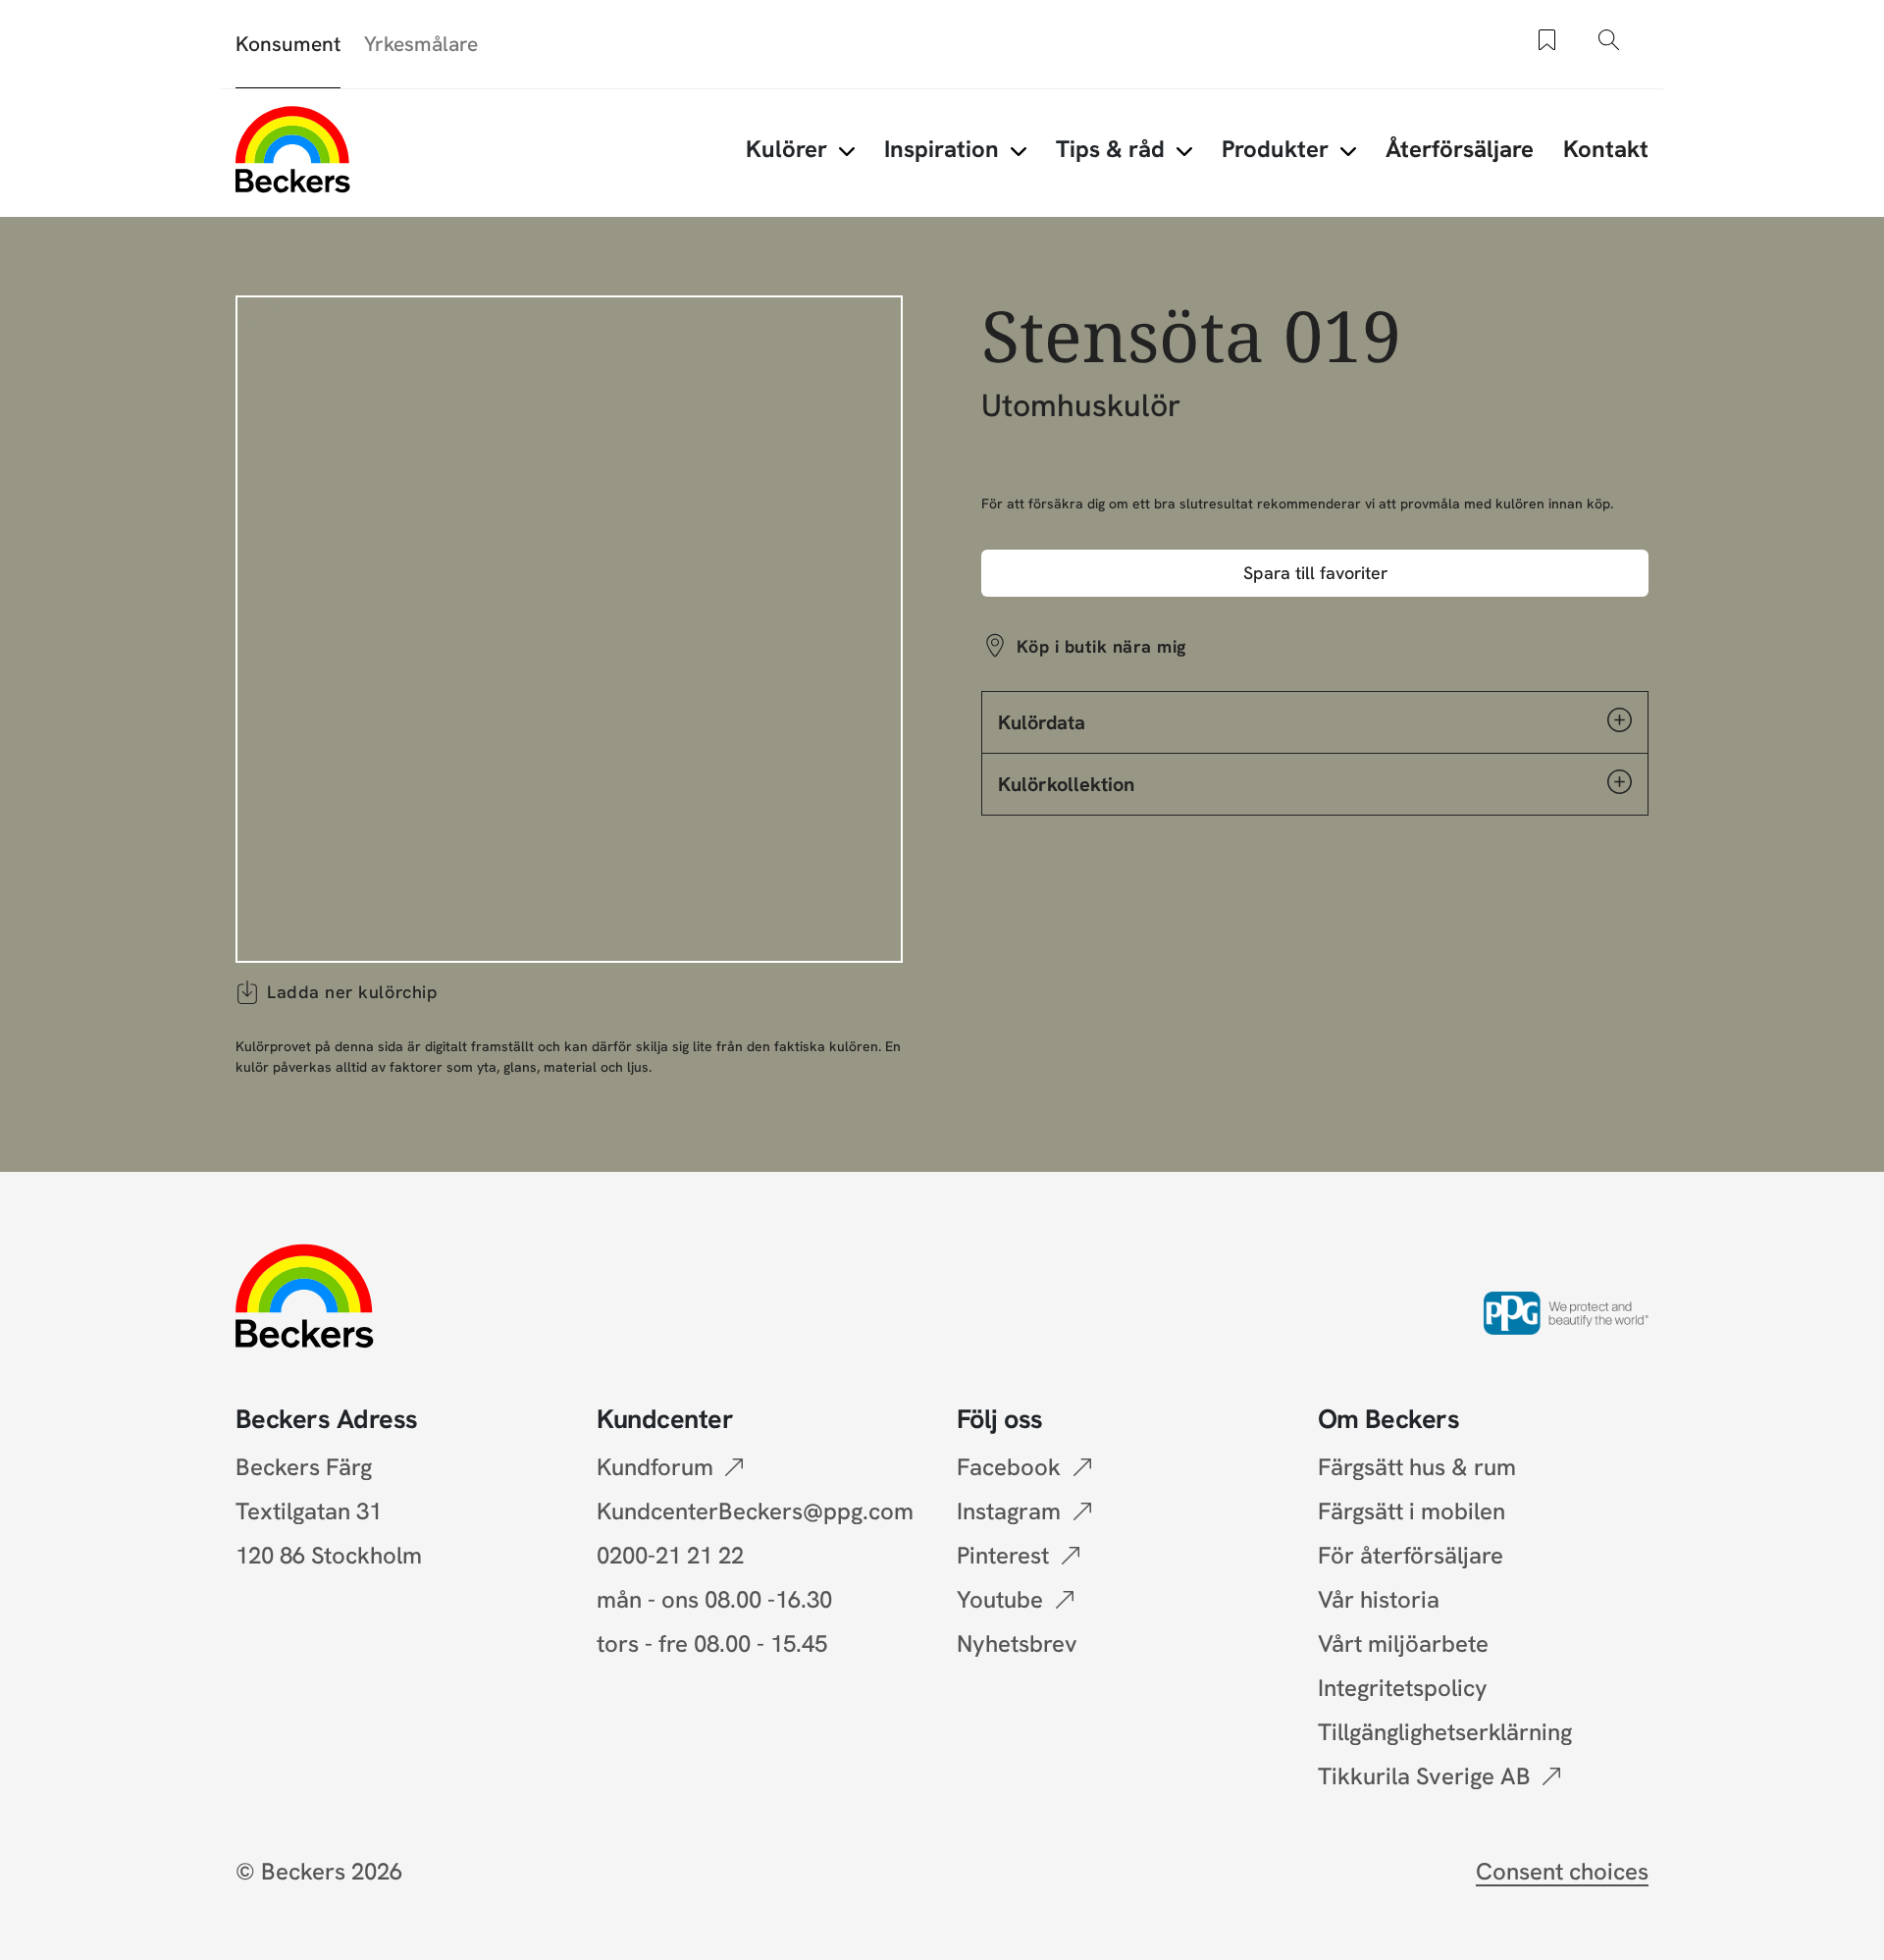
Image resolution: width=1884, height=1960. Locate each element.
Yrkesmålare (421, 44)
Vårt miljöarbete (1403, 1643)
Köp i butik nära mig (1101, 646)
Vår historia (1379, 1599)
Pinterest (1003, 1555)
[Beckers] (293, 149)
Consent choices (1562, 1871)
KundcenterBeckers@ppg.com (761, 1511)
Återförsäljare (1460, 149)
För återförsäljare (1411, 1555)
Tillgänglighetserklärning (1445, 1732)
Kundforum (655, 1467)
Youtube (1000, 1599)
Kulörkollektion (1066, 784)
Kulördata (1042, 722)
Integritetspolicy (1403, 1688)
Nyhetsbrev (1017, 1643)
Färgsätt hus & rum (1417, 1467)
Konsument (288, 44)
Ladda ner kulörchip (352, 992)
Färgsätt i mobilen (1412, 1511)
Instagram (1009, 1511)
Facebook (1009, 1467)
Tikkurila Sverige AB (1424, 1776)
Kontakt (1606, 149)
